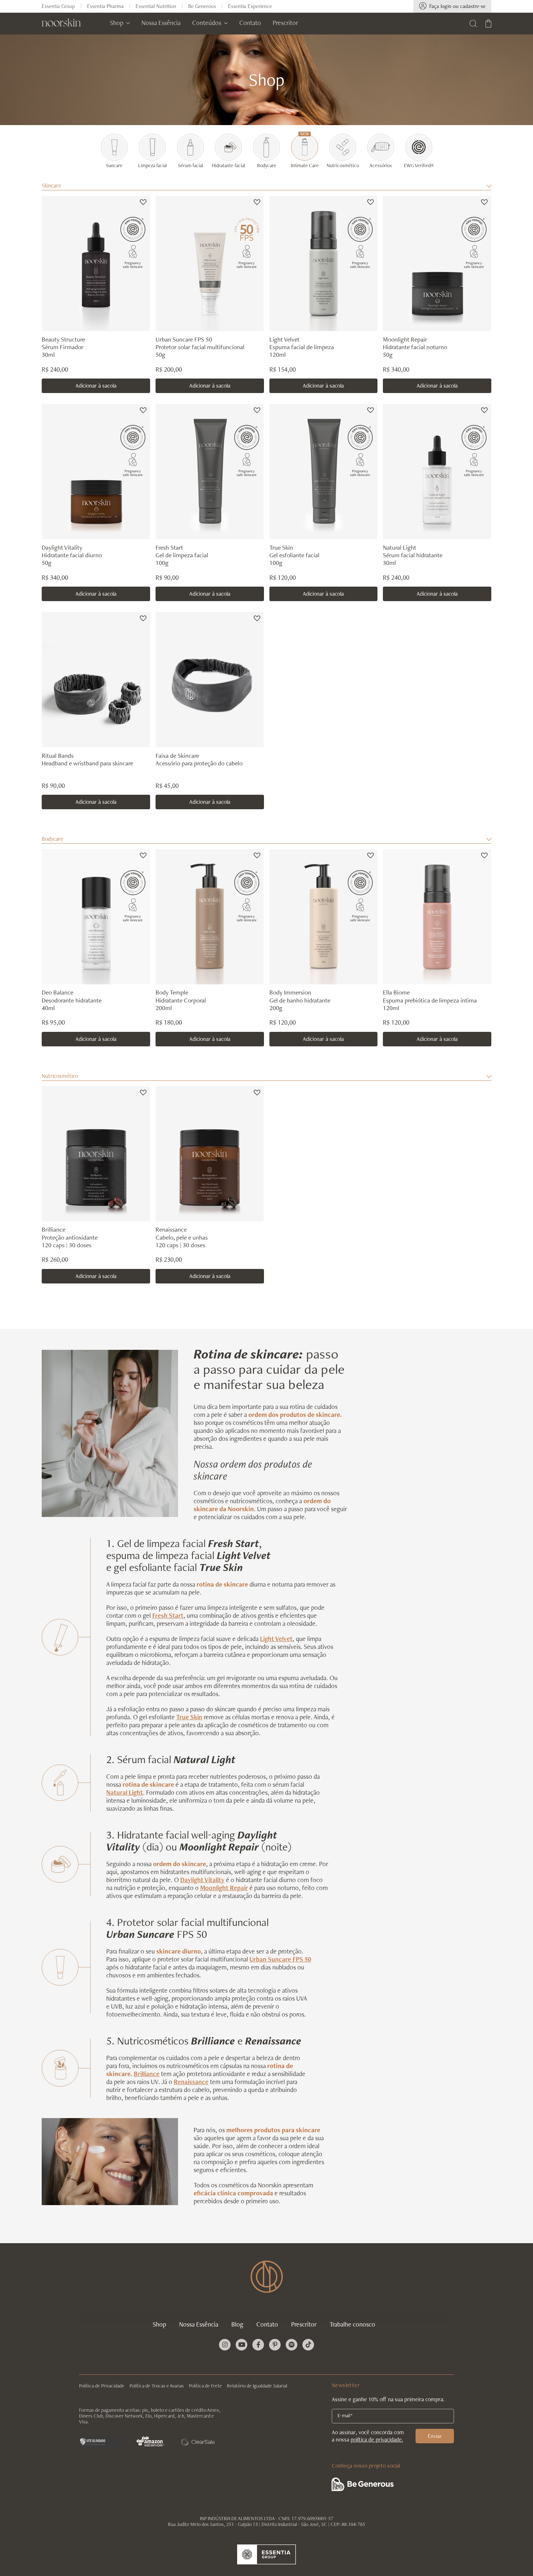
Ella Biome (396, 992)
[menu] (204, 22)
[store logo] (61, 22)
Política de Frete (205, 2386)
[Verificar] (100, 2441)
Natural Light (400, 547)
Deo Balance (57, 992)
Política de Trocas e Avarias (157, 2386)
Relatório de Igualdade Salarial (257, 2386)
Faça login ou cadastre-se (457, 6)
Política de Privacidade (102, 2386)
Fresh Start (169, 547)
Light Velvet (284, 339)
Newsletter (346, 2385)
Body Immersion (290, 992)
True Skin (281, 547)
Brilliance (53, 1229)
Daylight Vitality (62, 547)
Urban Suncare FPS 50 (184, 339)
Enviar (435, 2436)
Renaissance (171, 1229)
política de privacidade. (377, 2439)
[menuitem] (120, 22)
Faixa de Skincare (177, 755)
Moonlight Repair (405, 339)
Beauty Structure (63, 339)
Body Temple (172, 992)
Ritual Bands (58, 755)
